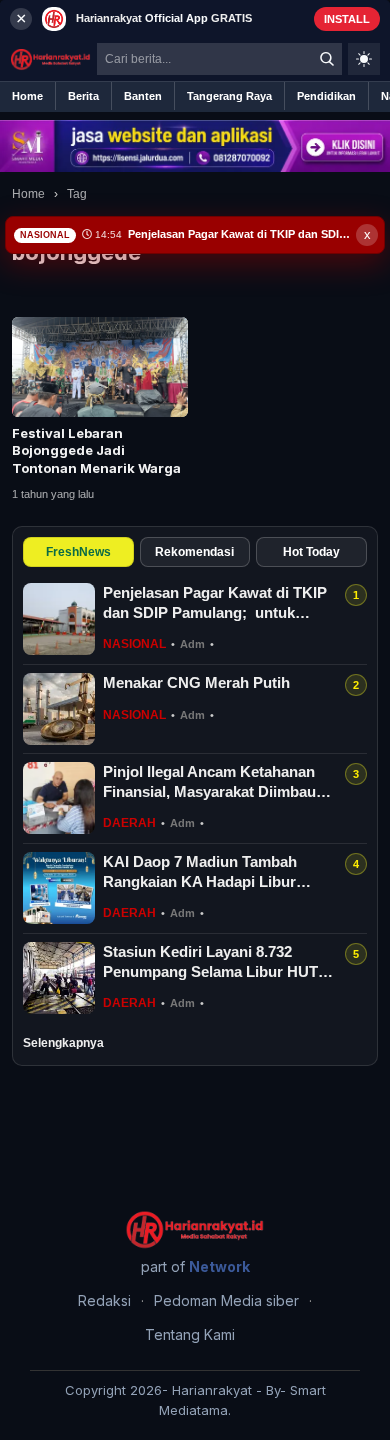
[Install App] (195, 18)
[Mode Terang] (364, 59)
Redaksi (104, 1300)
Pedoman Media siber (226, 1300)
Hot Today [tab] (311, 552)
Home (28, 194)
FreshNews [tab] (78, 552)
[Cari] (327, 59)
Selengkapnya (63, 1043)
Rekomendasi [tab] (194, 552)
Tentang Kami (190, 1334)
